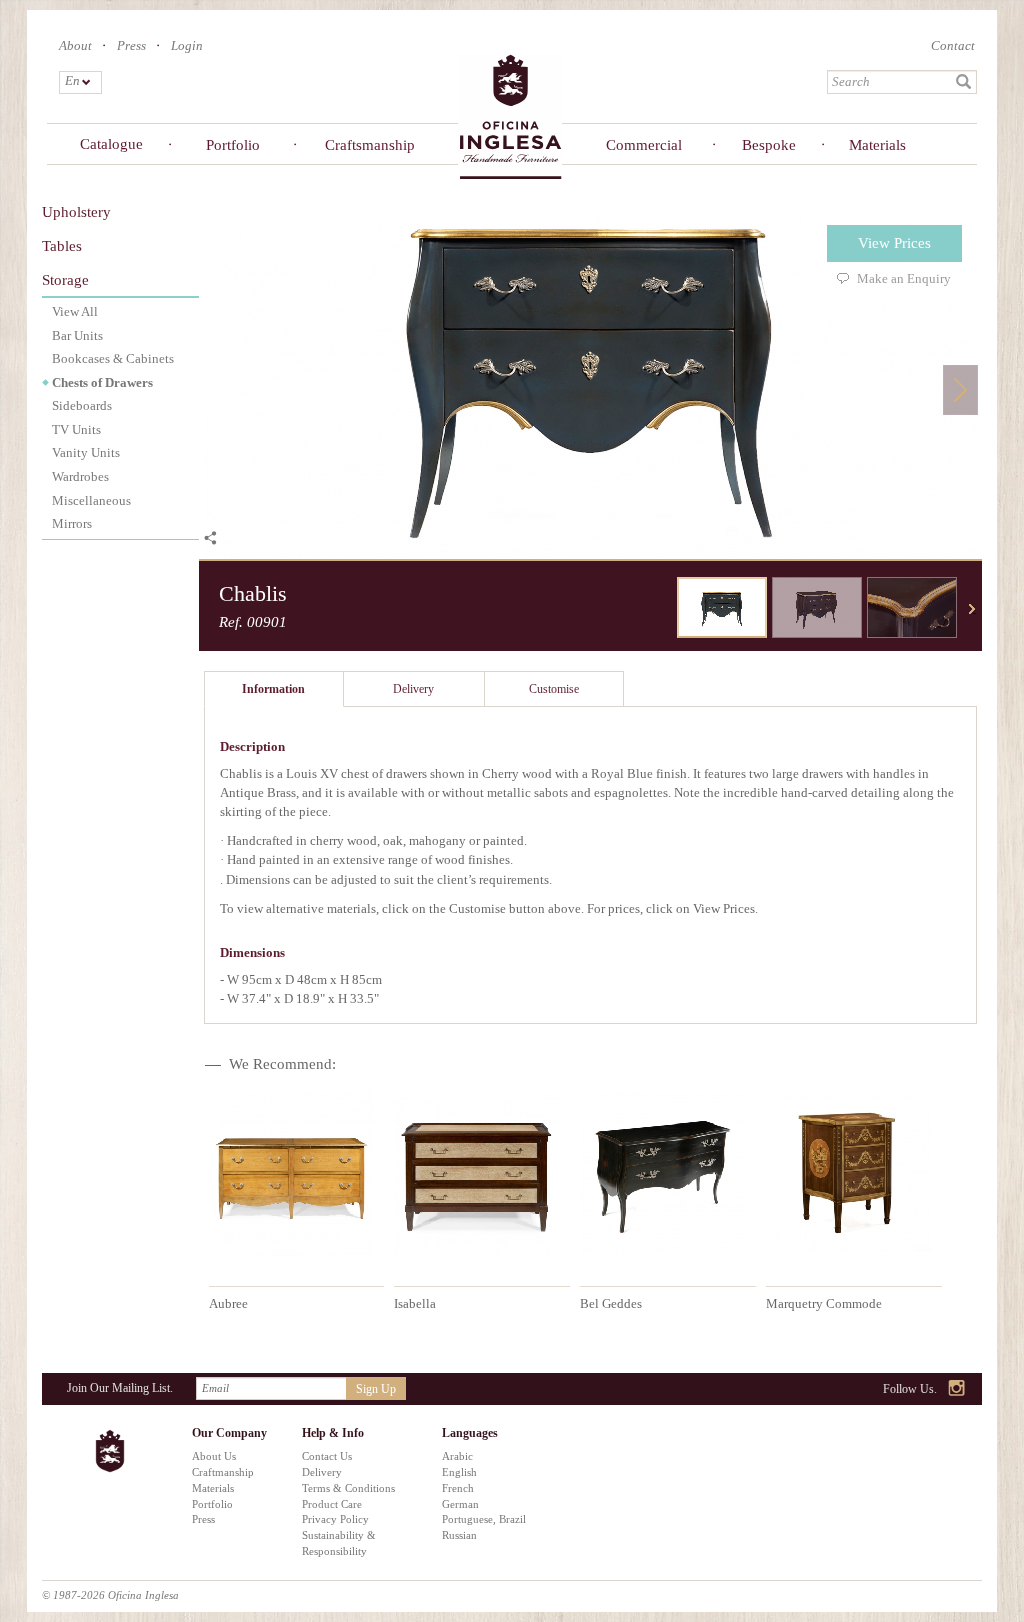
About (75, 45)
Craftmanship (223, 1472)
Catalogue (111, 144)
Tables (62, 246)
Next (960, 389)
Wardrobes (80, 476)
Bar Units (77, 335)
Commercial (644, 145)
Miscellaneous (91, 500)
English (459, 1472)
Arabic (457, 1456)
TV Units (76, 429)
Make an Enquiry (904, 278)
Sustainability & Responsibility (339, 1543)
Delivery (322, 1472)
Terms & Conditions (348, 1488)
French (458, 1488)
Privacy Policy (335, 1519)
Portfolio (233, 145)
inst (957, 1389)
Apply (964, 82)
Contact (953, 45)
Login (187, 45)
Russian (459, 1535)
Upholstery (76, 212)
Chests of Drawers (102, 382)
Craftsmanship (366, 145)
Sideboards (82, 405)
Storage (65, 280)
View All (75, 311)
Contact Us (327, 1456)
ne (972, 609)
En (71, 80)
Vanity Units (86, 452)
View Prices (894, 243)
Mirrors (72, 523)
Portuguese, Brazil (484, 1519)
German (460, 1504)
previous (662, 609)
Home (510, 115)
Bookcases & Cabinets (113, 358)
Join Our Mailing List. (120, 1388)
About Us (214, 1456)
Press (131, 45)
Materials (877, 145)
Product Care (332, 1504)
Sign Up (376, 1389)
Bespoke (769, 145)
